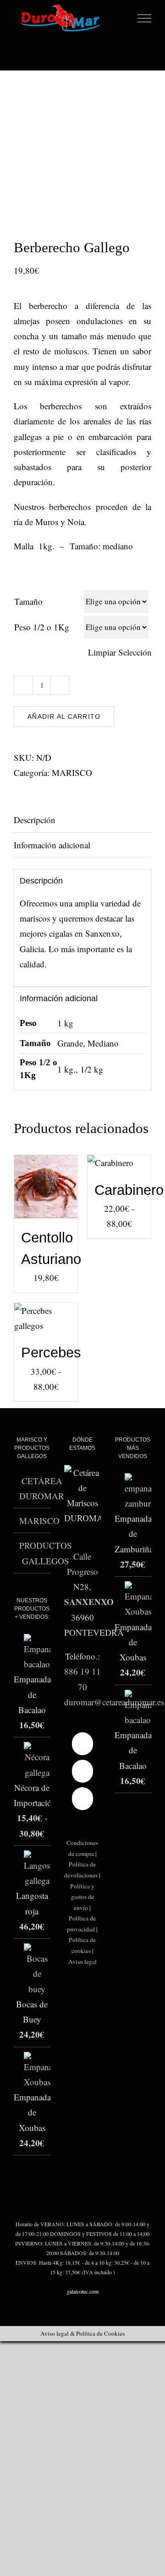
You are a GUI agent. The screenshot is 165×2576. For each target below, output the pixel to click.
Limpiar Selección (120, 652)
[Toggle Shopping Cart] (126, 19)
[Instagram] (82, 1771)
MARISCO (72, 773)
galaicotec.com (83, 2291)
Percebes (51, 1353)
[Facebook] (82, 1744)
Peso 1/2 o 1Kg (42, 627)
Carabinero (129, 1190)
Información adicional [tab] (52, 845)
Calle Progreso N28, (82, 1572)
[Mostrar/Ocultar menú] (145, 18)
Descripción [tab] (35, 820)
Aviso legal (82, 1962)
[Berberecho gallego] (82, 146)
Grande (70, 1043)
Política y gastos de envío (82, 1897)
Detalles (34, 1199)
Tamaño (28, 601)
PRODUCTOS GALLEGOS (46, 1553)
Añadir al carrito (64, 716)
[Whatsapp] (82, 1799)
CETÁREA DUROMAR (42, 1488)
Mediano (103, 1043)
